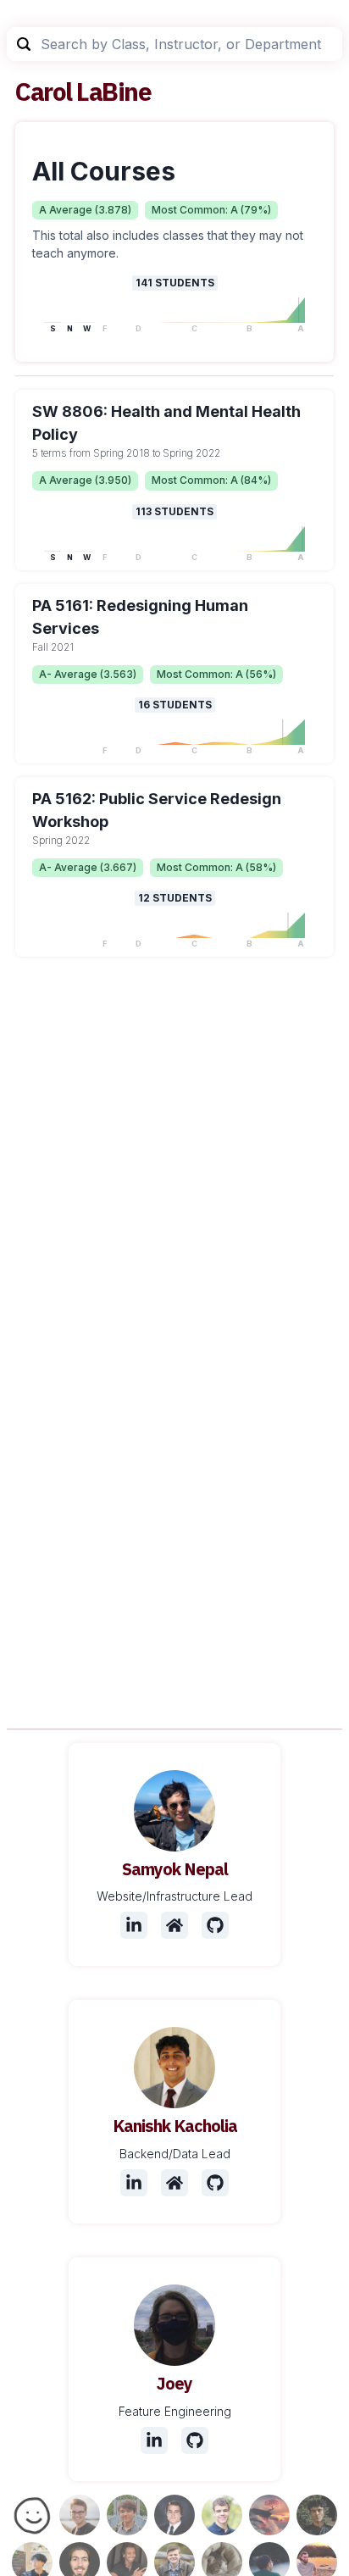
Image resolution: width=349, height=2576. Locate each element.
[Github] (215, 1925)
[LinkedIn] (134, 1925)
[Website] (174, 1925)
